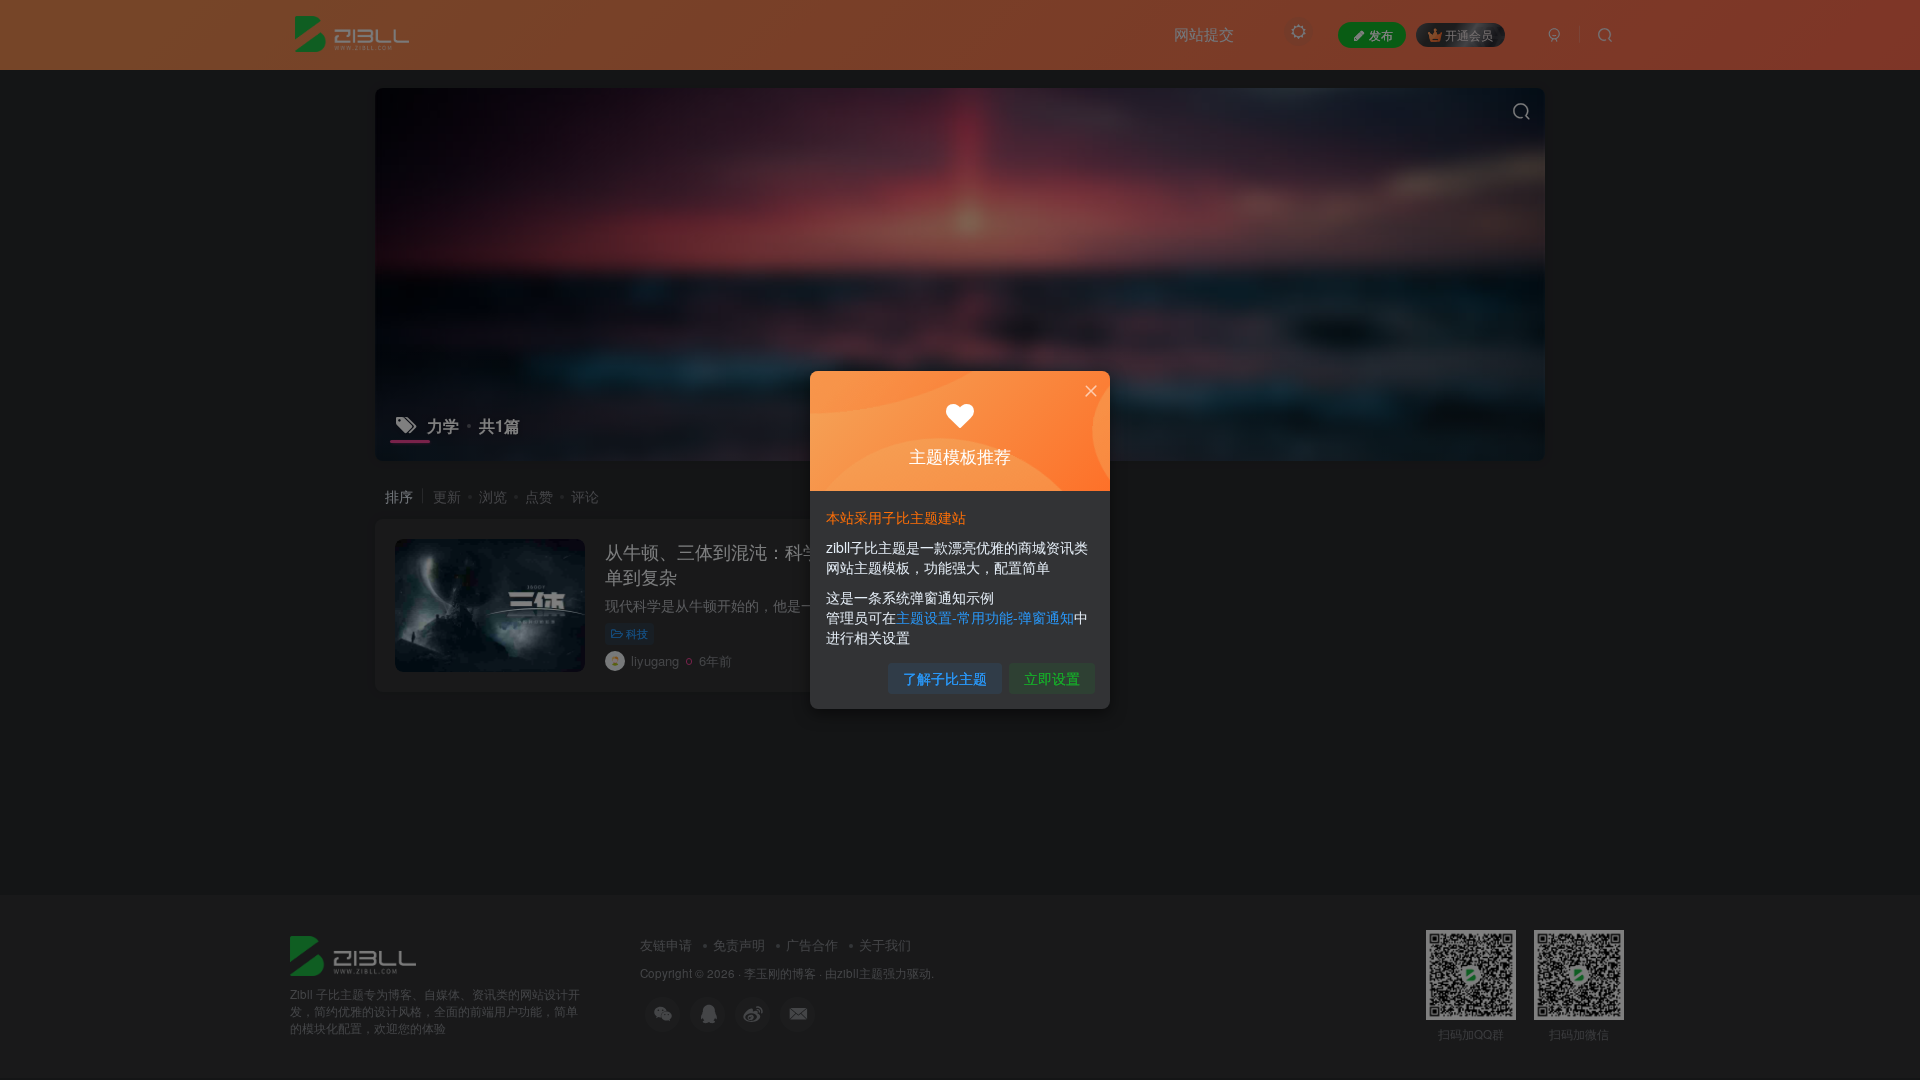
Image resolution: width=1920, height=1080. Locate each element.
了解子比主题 (945, 678)
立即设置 (1052, 678)
